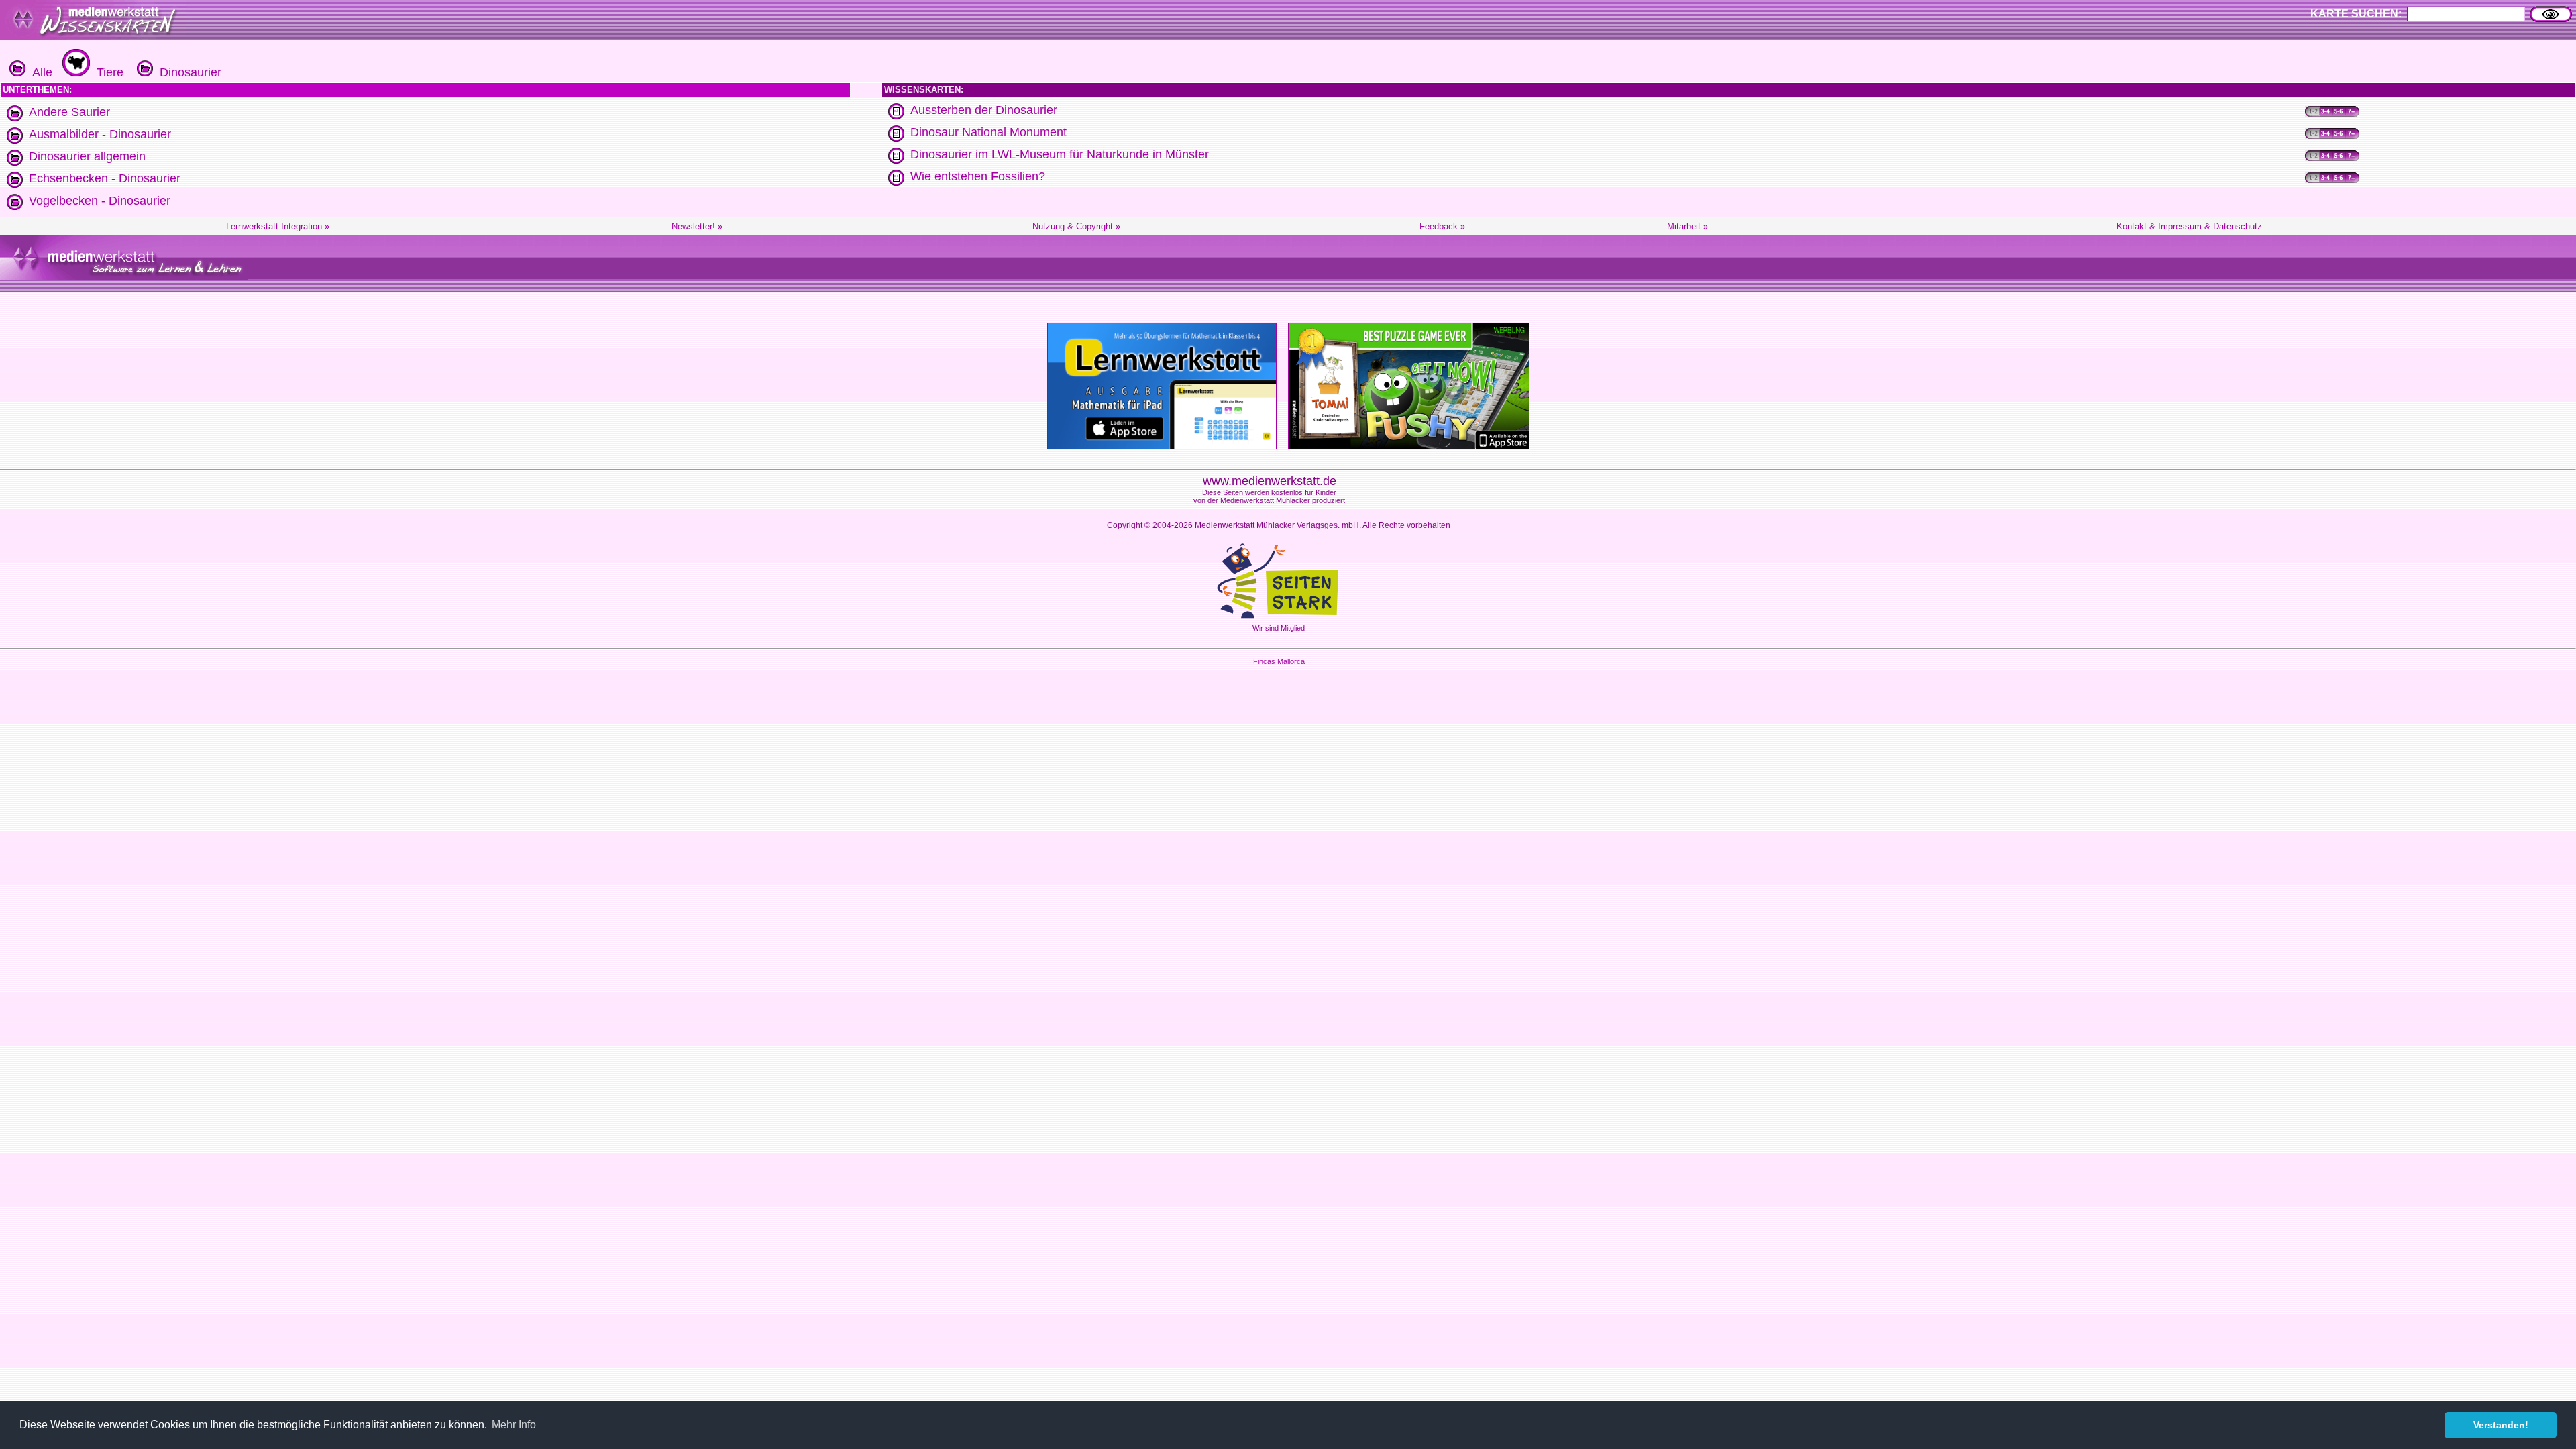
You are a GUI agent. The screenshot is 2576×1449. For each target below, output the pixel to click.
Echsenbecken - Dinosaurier (105, 178)
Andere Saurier (69, 112)
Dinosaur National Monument (988, 132)
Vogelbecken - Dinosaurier (100, 201)
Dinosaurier (187, 72)
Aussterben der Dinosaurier (984, 110)
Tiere (107, 72)
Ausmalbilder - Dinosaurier (100, 134)
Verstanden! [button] (2501, 1425)
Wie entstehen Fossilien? (978, 176)
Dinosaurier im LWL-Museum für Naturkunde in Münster (1060, 154)
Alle (39, 72)
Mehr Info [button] (514, 1425)
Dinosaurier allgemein (87, 156)
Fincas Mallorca (1279, 661)
